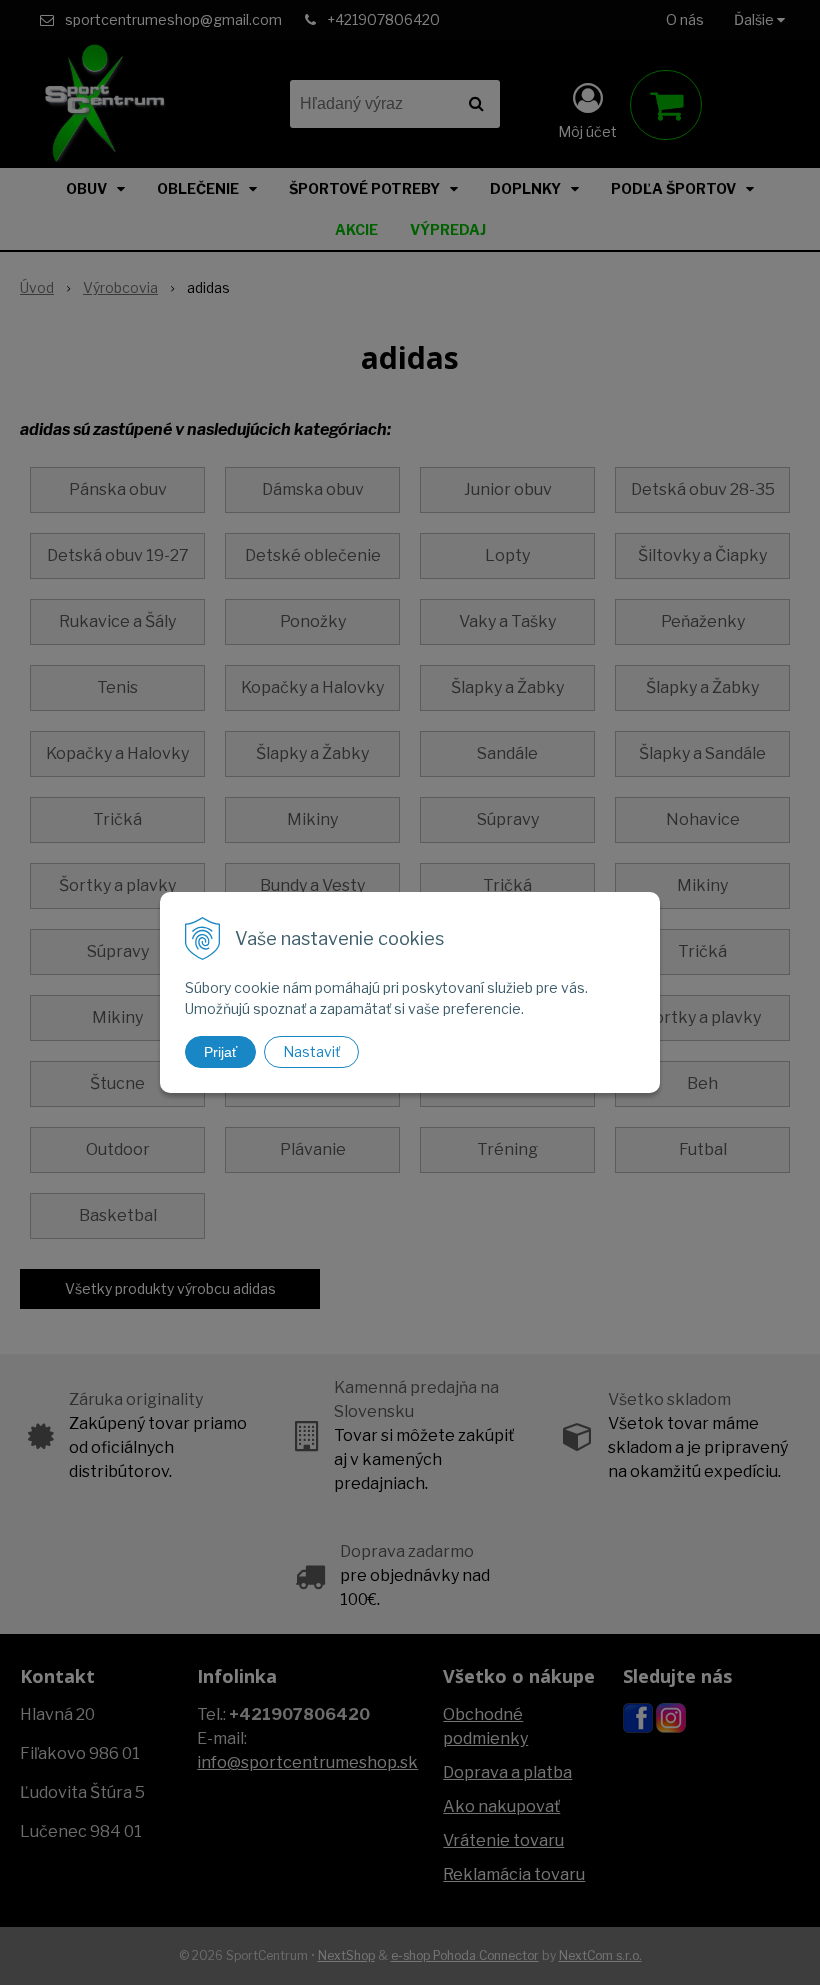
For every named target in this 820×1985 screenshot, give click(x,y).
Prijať (220, 1052)
